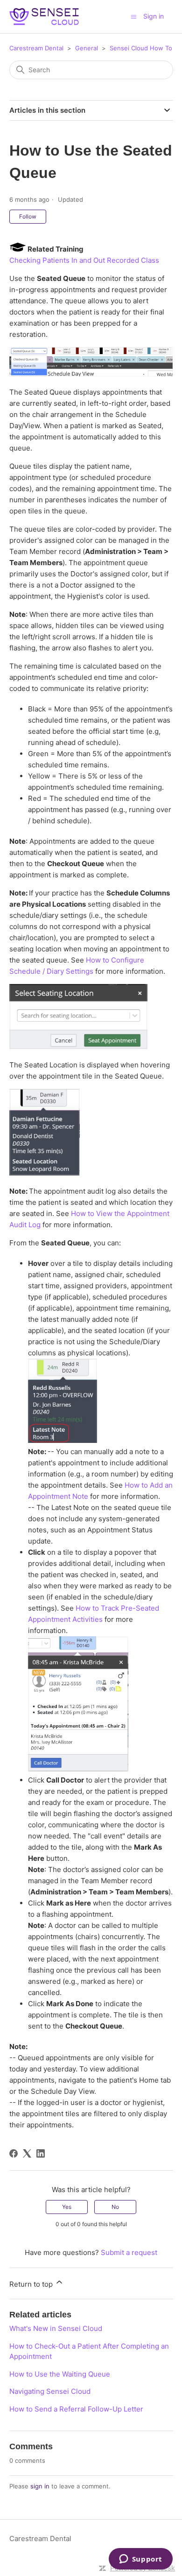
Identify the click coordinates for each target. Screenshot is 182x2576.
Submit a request (129, 2252)
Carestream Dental (36, 48)
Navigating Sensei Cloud (50, 2391)
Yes (67, 2207)
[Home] (44, 17)
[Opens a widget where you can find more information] (140, 2560)
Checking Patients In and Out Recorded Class (84, 260)
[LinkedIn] (41, 2153)
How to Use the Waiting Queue (60, 2374)
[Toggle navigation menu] (134, 16)
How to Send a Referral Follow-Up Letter (76, 2409)
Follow (28, 216)
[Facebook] (14, 2153)
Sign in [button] (154, 16)
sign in (40, 2486)
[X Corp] (27, 2153)
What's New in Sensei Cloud (56, 2328)
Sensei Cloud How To (141, 48)
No (115, 2207)
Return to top (32, 2284)
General (87, 48)
